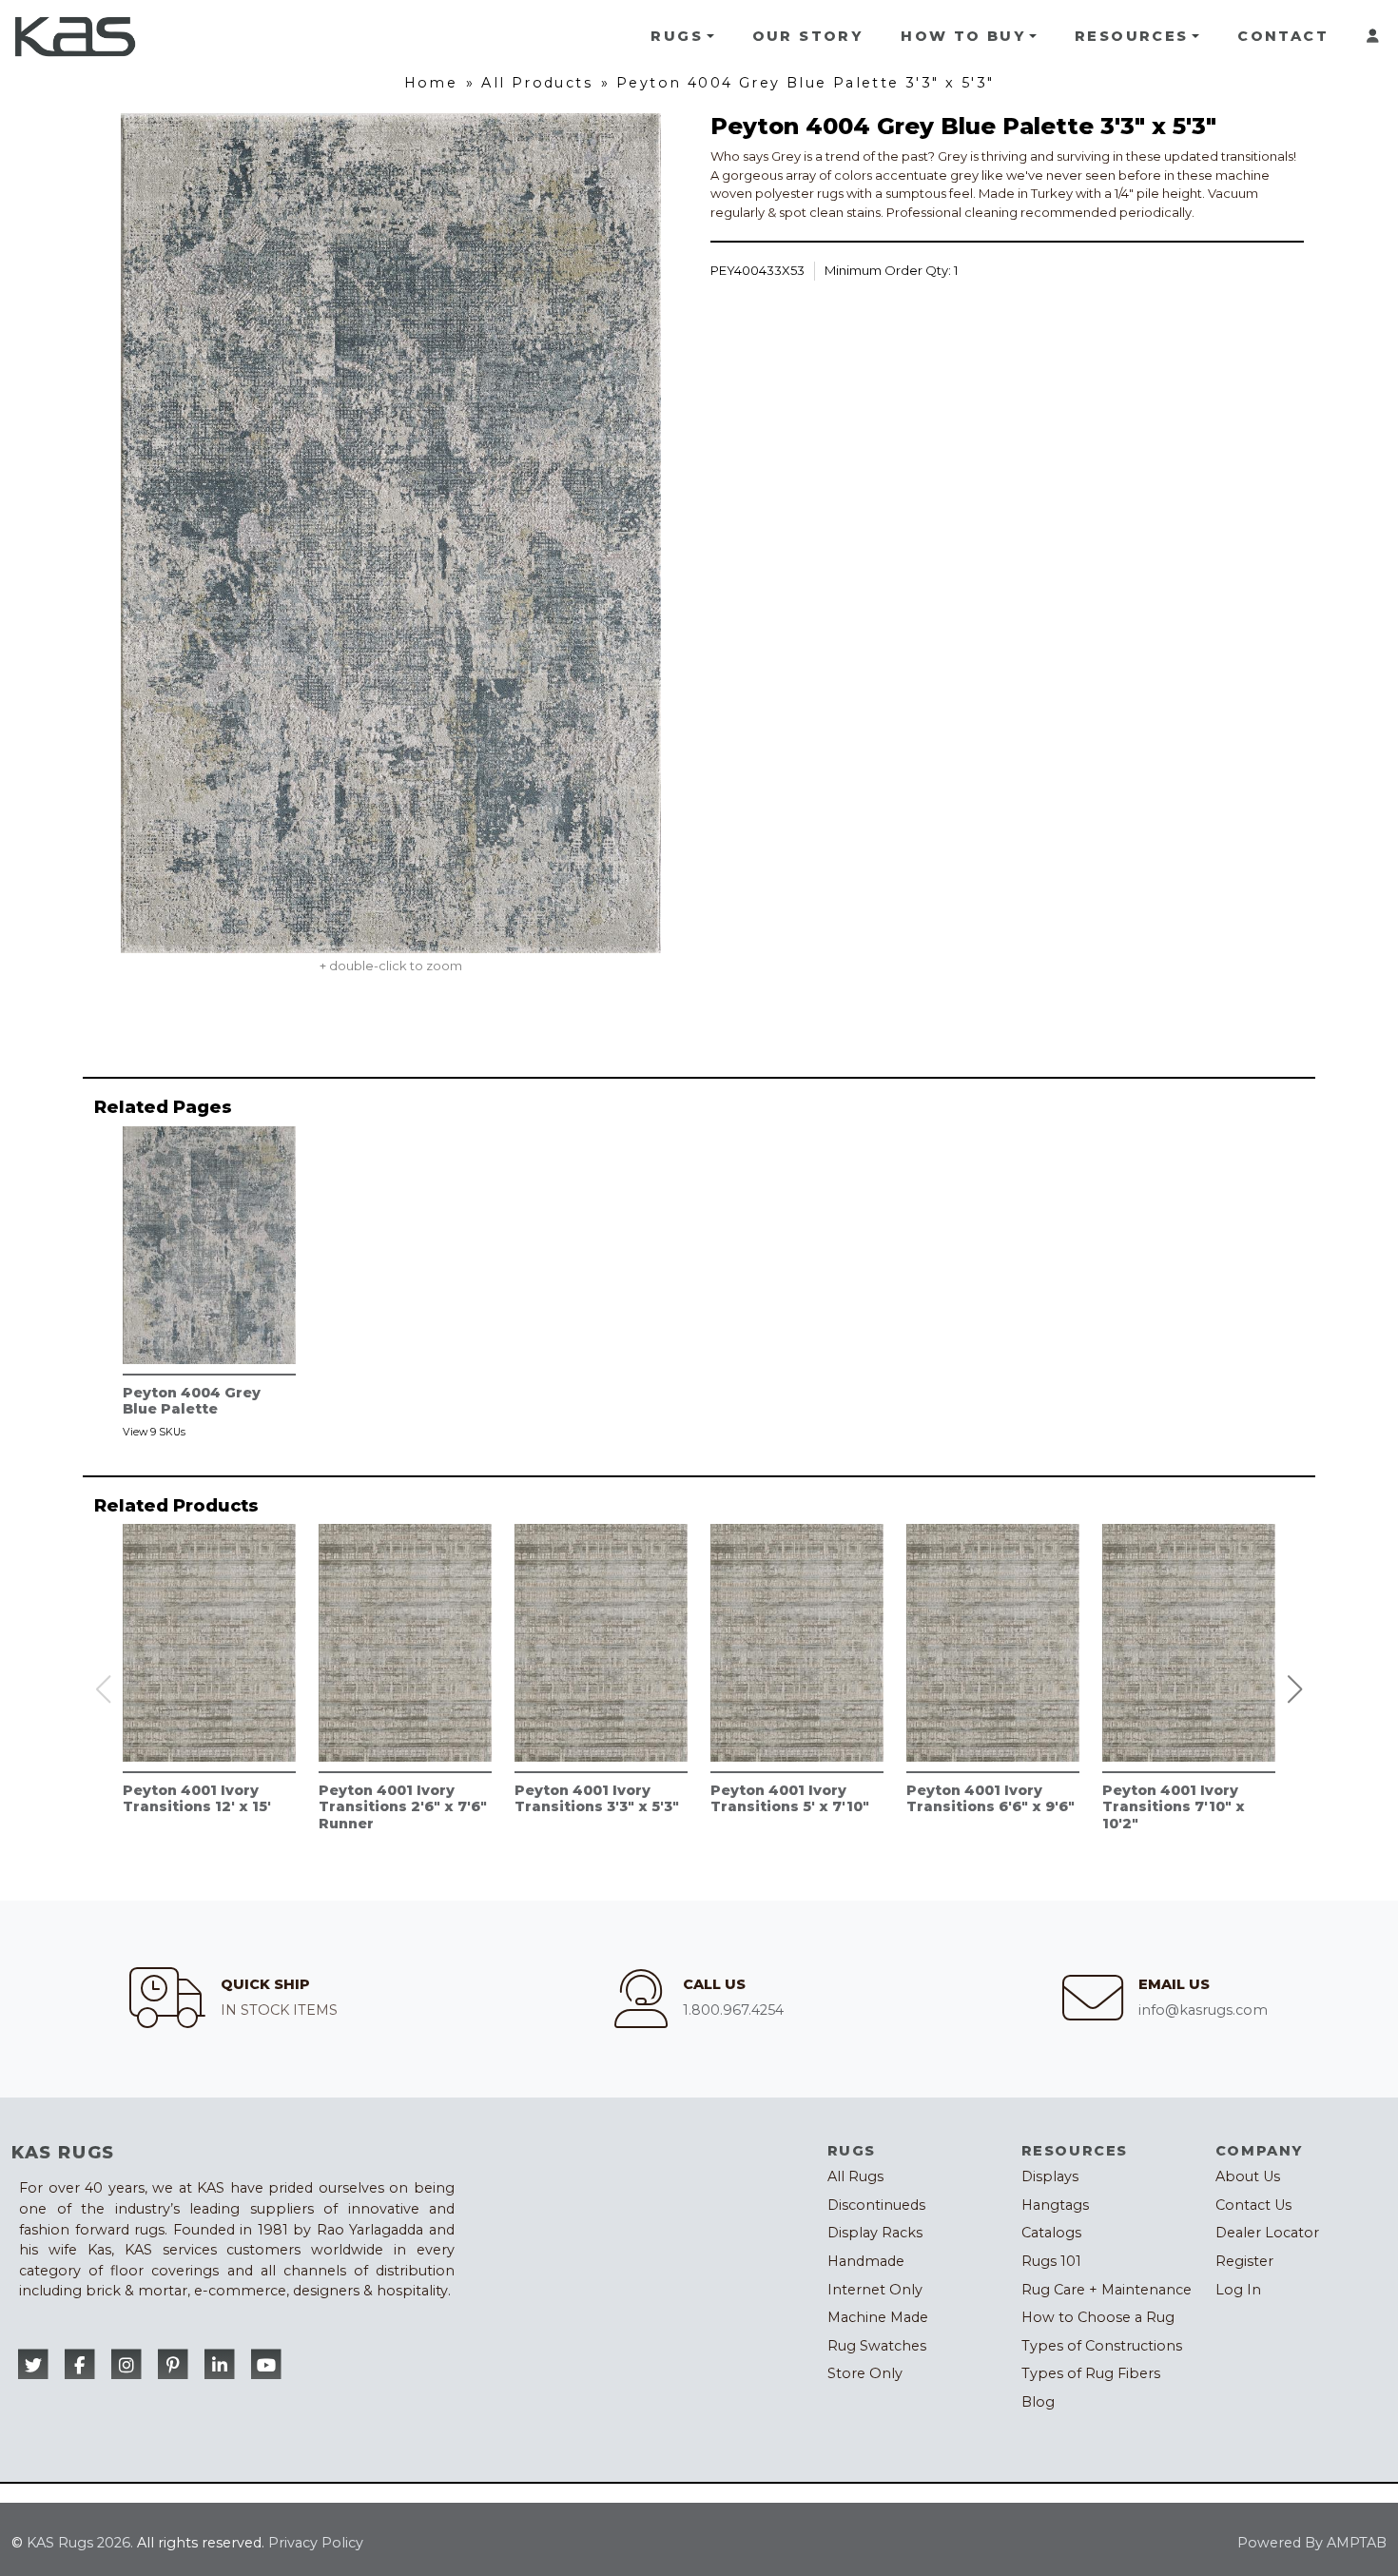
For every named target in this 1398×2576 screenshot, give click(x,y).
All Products (537, 83)
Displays (1050, 2176)
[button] (1295, 1689)
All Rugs (855, 2176)
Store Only (865, 2373)
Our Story (808, 36)
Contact (1283, 36)
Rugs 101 (1051, 2261)
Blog (1038, 2402)
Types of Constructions (1102, 2346)
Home (431, 83)
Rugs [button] (677, 36)
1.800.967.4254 (733, 2010)
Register (1244, 2261)
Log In (1238, 2290)
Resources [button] (1132, 36)
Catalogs (1051, 2233)
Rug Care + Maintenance (1107, 2290)
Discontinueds (876, 2205)
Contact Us (1253, 2205)
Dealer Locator (1267, 2233)
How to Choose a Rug (1098, 2317)
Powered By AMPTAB (1312, 2543)
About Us (1248, 2176)
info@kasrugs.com (1203, 2010)
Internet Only (875, 2290)
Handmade (866, 2261)
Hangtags (1055, 2205)
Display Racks (875, 2233)
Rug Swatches (877, 2346)
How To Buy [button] (963, 36)
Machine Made (878, 2317)
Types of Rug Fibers (1091, 2373)
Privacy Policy (316, 2543)
